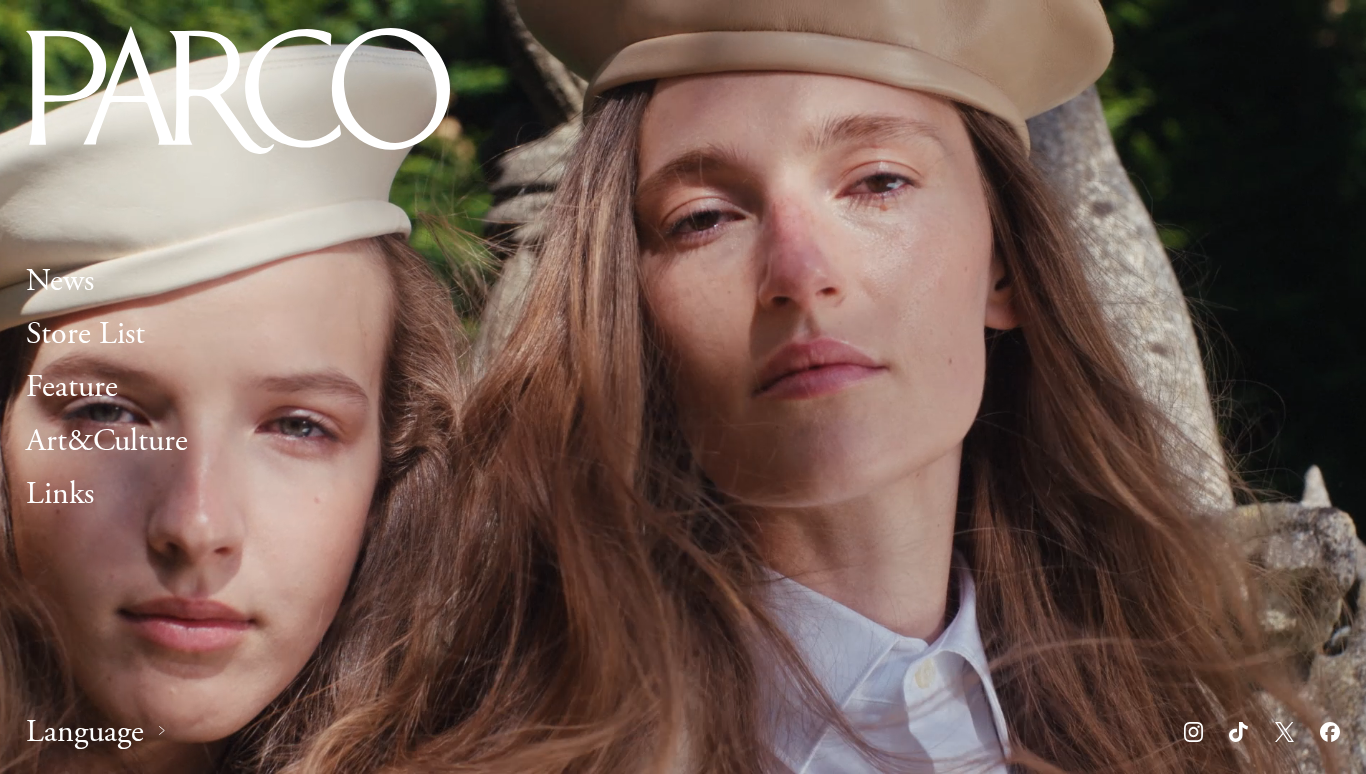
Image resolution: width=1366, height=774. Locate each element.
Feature (72, 387)
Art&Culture (107, 440)
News (60, 281)
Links (60, 493)
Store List (85, 334)
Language (85, 732)
